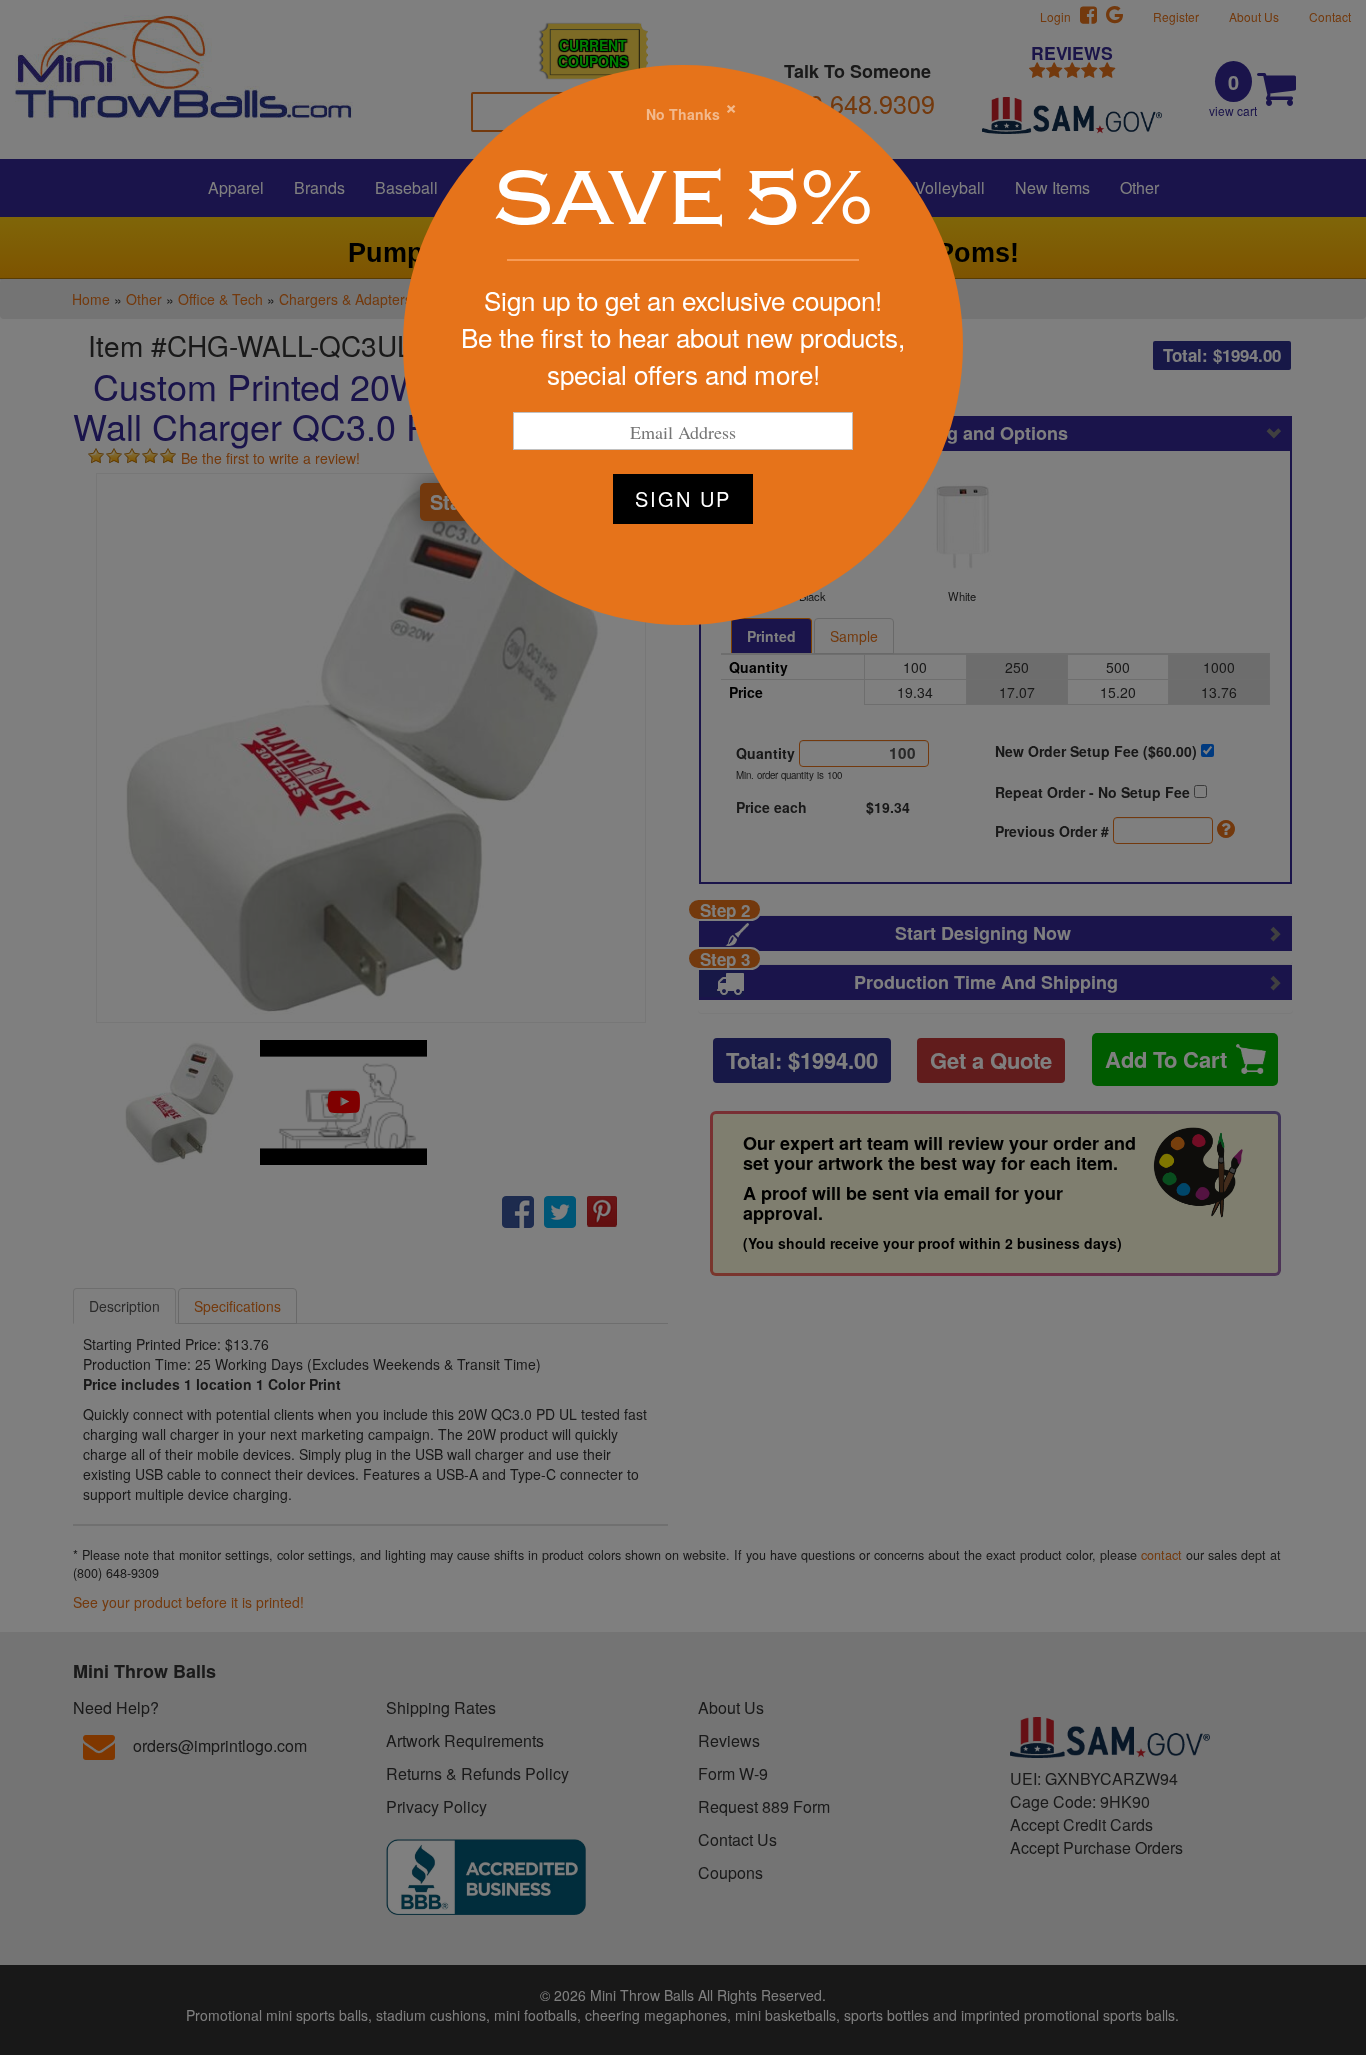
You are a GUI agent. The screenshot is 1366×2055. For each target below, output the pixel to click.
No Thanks (683, 114)
